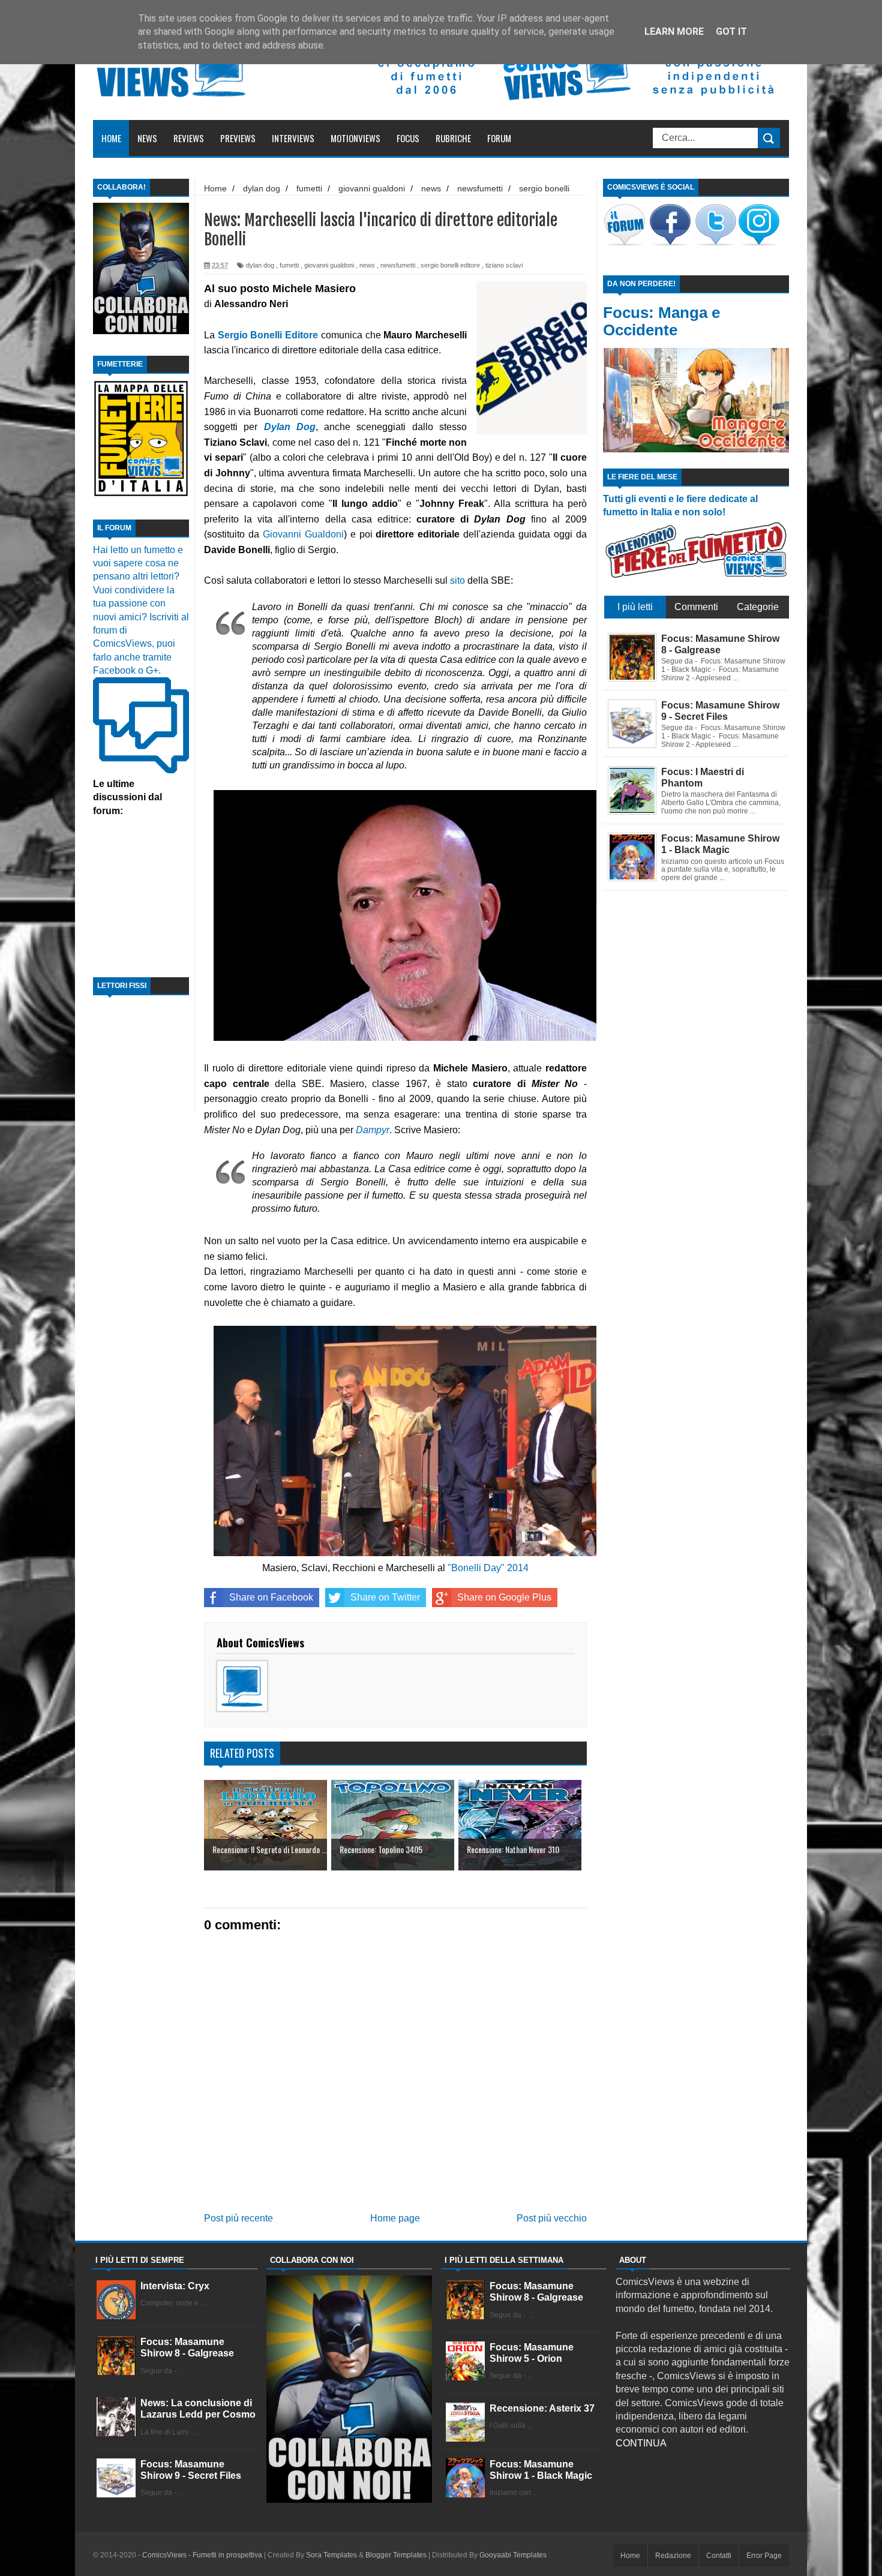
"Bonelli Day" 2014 (488, 1568)
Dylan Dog (290, 427)
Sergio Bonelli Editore (268, 335)
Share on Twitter (385, 1597)
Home (111, 138)
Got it (731, 31)
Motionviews (355, 138)
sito (457, 580)
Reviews (189, 138)
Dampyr (373, 1130)
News (147, 138)
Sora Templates (331, 2555)
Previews (238, 138)
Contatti (719, 2556)
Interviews (293, 138)
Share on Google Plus (504, 1597)
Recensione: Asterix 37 (542, 2408)
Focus (408, 138)
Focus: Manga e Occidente (661, 321)
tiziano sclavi (504, 265)
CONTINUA (641, 2443)
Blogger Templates (396, 2555)
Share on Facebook (271, 1597)
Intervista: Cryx (175, 2286)
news (367, 265)
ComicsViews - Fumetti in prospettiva (202, 2555)
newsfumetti (398, 265)
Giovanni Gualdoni (303, 534)
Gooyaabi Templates (513, 2555)
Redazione (673, 2556)
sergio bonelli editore (450, 265)
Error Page (764, 2556)
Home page (395, 2218)
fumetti (289, 265)
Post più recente (238, 2218)
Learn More (674, 31)
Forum (499, 138)
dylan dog (260, 265)
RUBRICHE (453, 138)
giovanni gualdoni (329, 265)
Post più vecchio (552, 2218)
